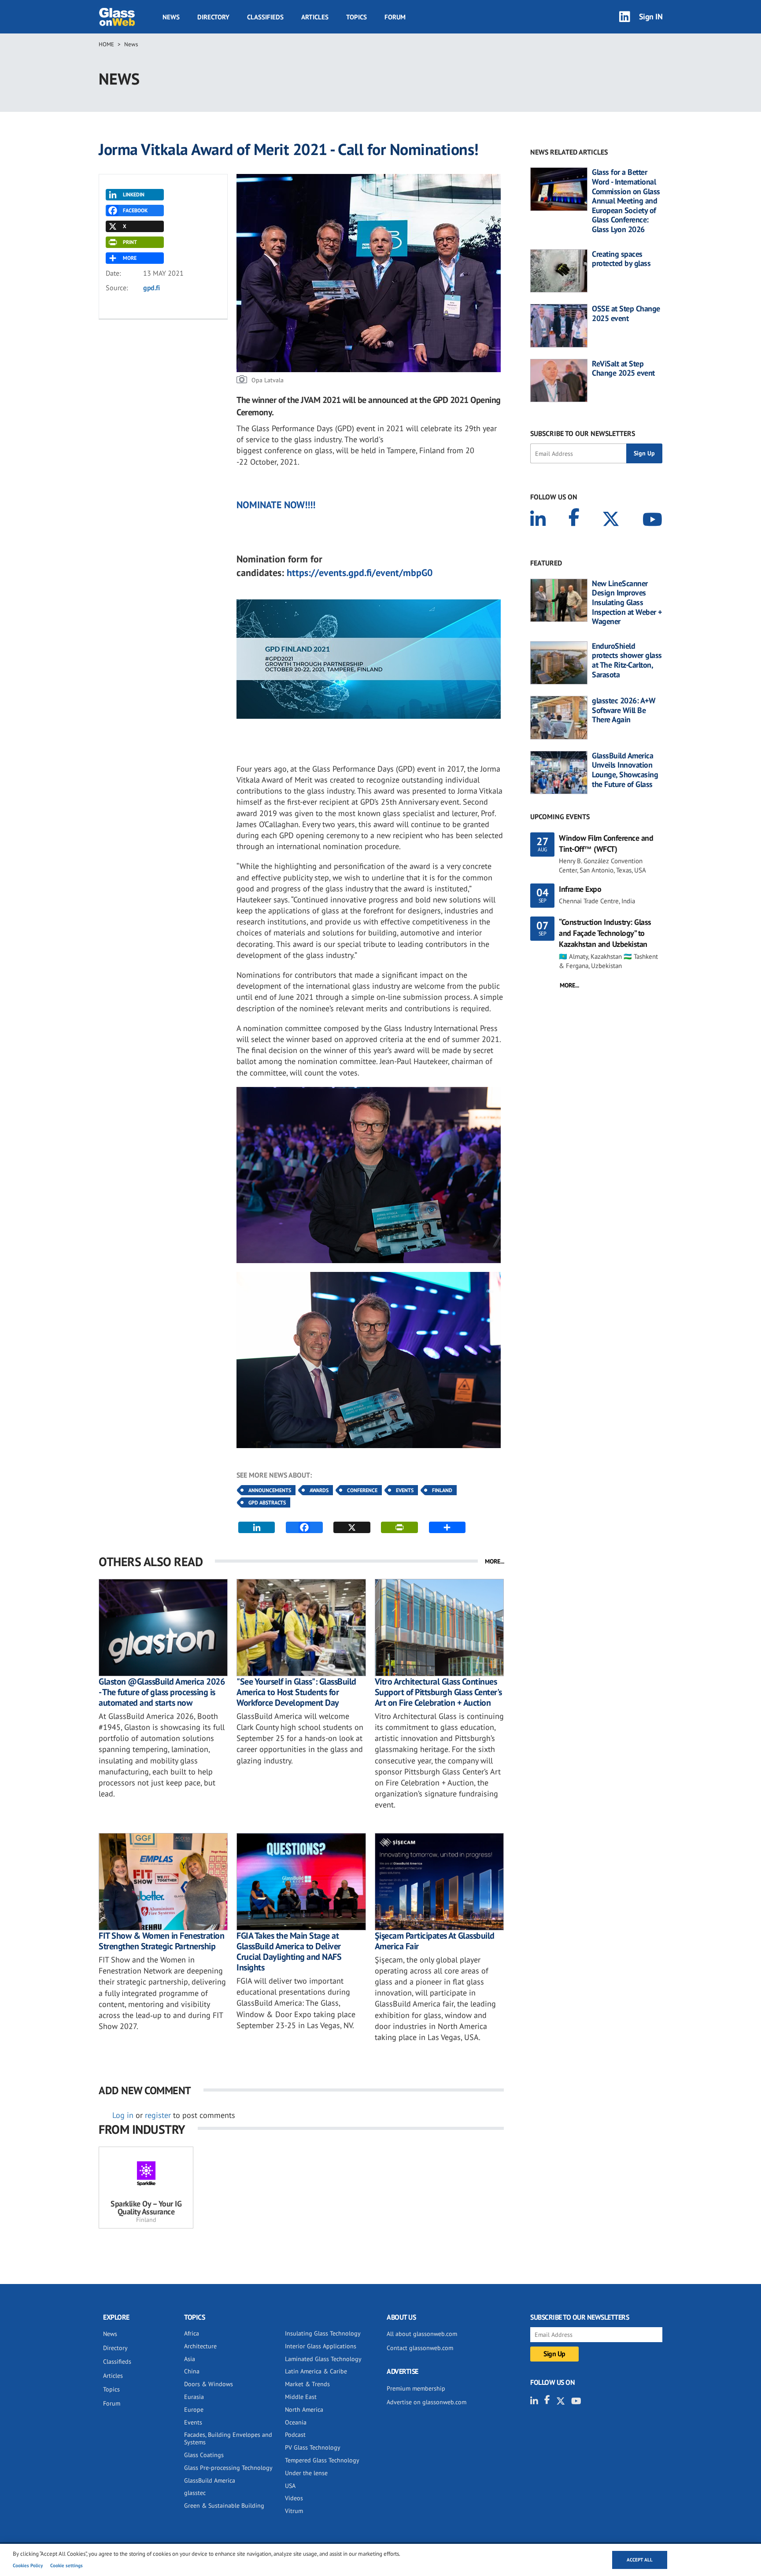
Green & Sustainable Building (224, 2506)
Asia (190, 2359)
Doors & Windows (209, 2384)
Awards (319, 1490)
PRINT (130, 242)
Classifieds (265, 17)
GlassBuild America (210, 2480)
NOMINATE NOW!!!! (276, 505)
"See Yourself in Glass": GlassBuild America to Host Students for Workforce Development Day (296, 1692)
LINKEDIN (134, 194)
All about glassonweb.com (422, 2334)
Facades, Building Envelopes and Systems (228, 2438)
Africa (192, 2333)
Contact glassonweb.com (420, 2348)
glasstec (195, 2493)
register (158, 2115)
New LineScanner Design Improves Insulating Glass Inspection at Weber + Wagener (627, 602)
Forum (395, 17)
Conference (362, 1490)
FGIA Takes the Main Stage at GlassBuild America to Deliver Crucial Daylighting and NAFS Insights (289, 1951)
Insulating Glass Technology (323, 2333)
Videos (294, 2498)
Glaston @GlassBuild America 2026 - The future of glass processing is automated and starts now (162, 1692)
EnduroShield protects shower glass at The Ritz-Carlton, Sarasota (627, 660)
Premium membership (416, 2388)
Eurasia (194, 2397)
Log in (123, 2115)
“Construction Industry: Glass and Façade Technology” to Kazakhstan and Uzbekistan (605, 933)
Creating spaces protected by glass (621, 259)
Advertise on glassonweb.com (427, 2402)
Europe (194, 2410)
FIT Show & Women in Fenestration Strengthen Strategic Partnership (161, 1941)
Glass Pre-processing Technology (228, 2468)
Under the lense (306, 2473)
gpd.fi (151, 288)
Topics (356, 17)
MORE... (495, 1561)
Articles (315, 17)
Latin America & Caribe (316, 2371)
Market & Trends (307, 2384)
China (192, 2371)
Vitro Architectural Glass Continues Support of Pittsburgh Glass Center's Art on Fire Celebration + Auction (438, 1692)
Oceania (296, 2422)
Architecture (200, 2346)
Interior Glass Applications (321, 2346)
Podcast (295, 2435)
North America (304, 2410)
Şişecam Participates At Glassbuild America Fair (435, 1941)
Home (106, 44)
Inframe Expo (580, 889)
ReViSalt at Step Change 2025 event (623, 368)
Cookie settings (66, 2565)
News (171, 17)
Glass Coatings (204, 2455)
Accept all (640, 2560)
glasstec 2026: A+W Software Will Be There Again (624, 710)
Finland (442, 1490)
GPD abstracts (267, 1502)
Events (405, 1490)
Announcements (270, 1490)
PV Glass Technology (313, 2447)
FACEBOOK (135, 210)
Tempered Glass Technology (322, 2460)
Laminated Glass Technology (323, 2359)
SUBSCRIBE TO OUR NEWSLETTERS (583, 433)
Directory (213, 17)
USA (290, 2486)
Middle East (301, 2397)
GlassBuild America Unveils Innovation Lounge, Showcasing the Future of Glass (625, 770)
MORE (130, 258)
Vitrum (294, 2511)
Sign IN (651, 17)
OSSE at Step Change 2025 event (626, 313)
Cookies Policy (28, 2565)
